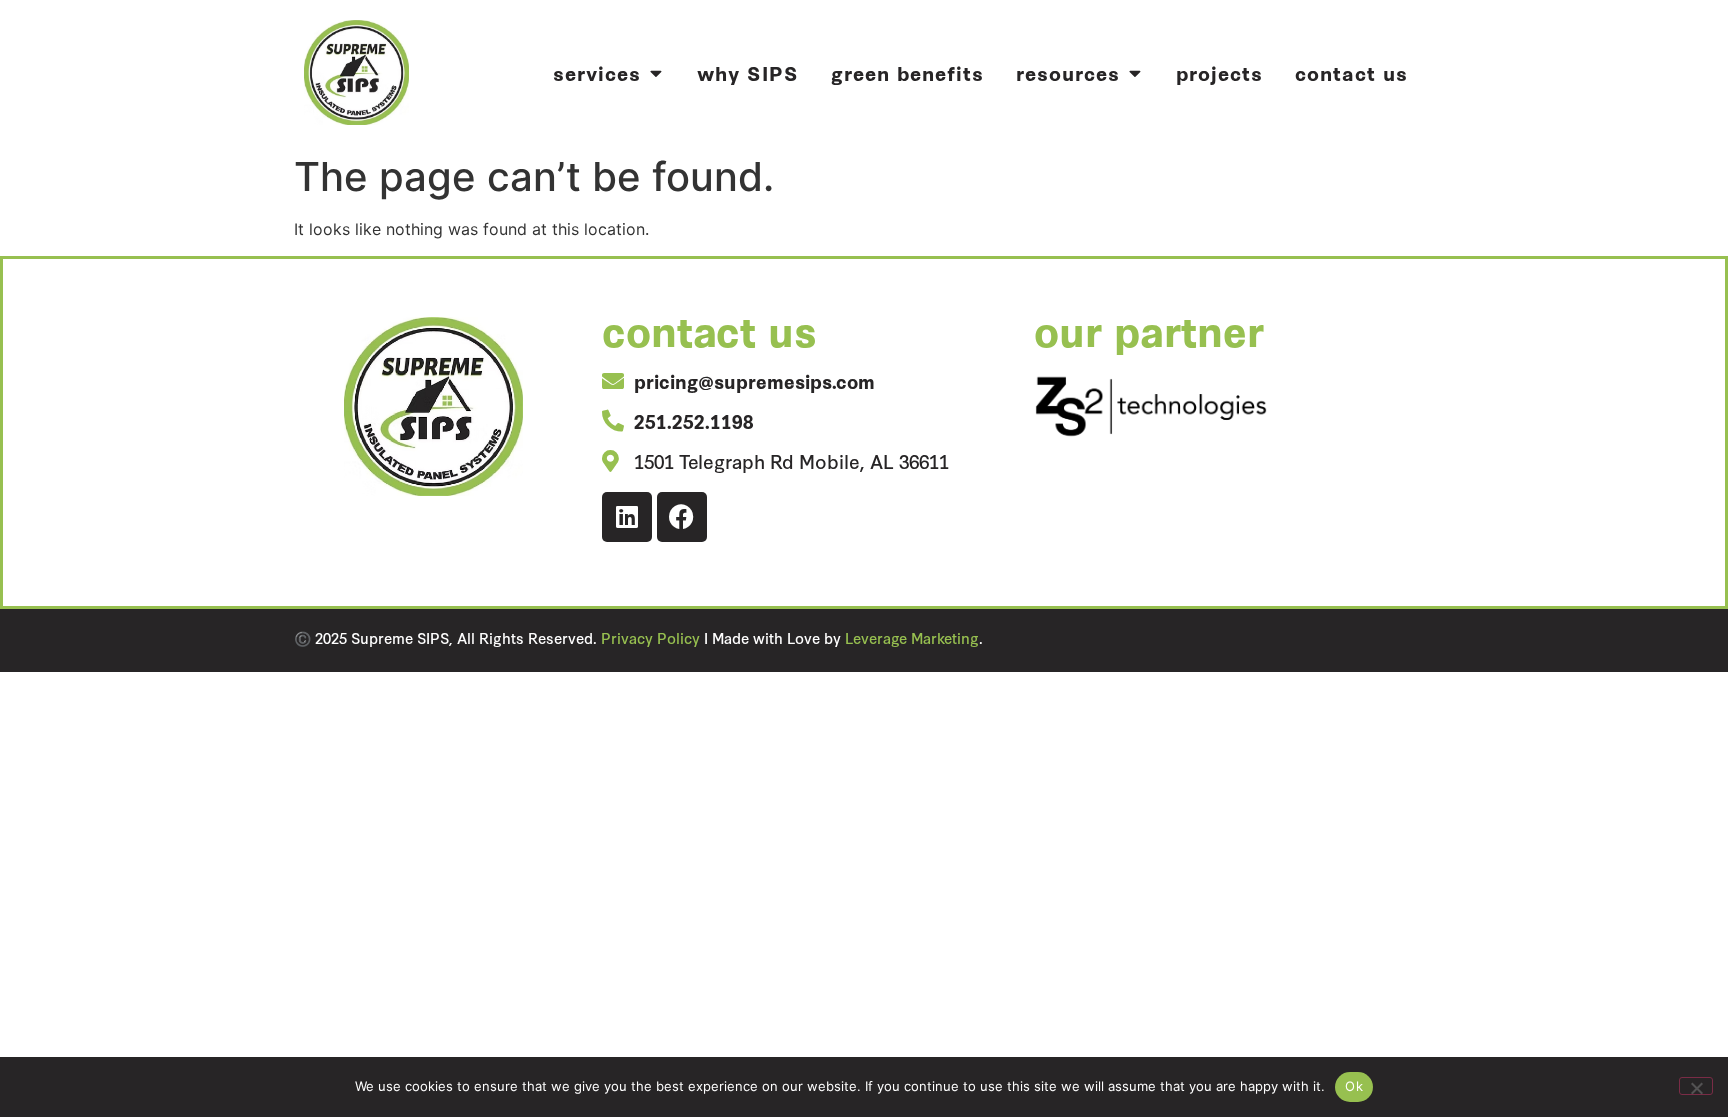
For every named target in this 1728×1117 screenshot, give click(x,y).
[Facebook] (682, 517)
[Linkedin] (627, 517)
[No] (1696, 1086)
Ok (1354, 1086)
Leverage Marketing (912, 637)
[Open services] (655, 72)
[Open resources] (1134, 72)
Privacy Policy (650, 637)
